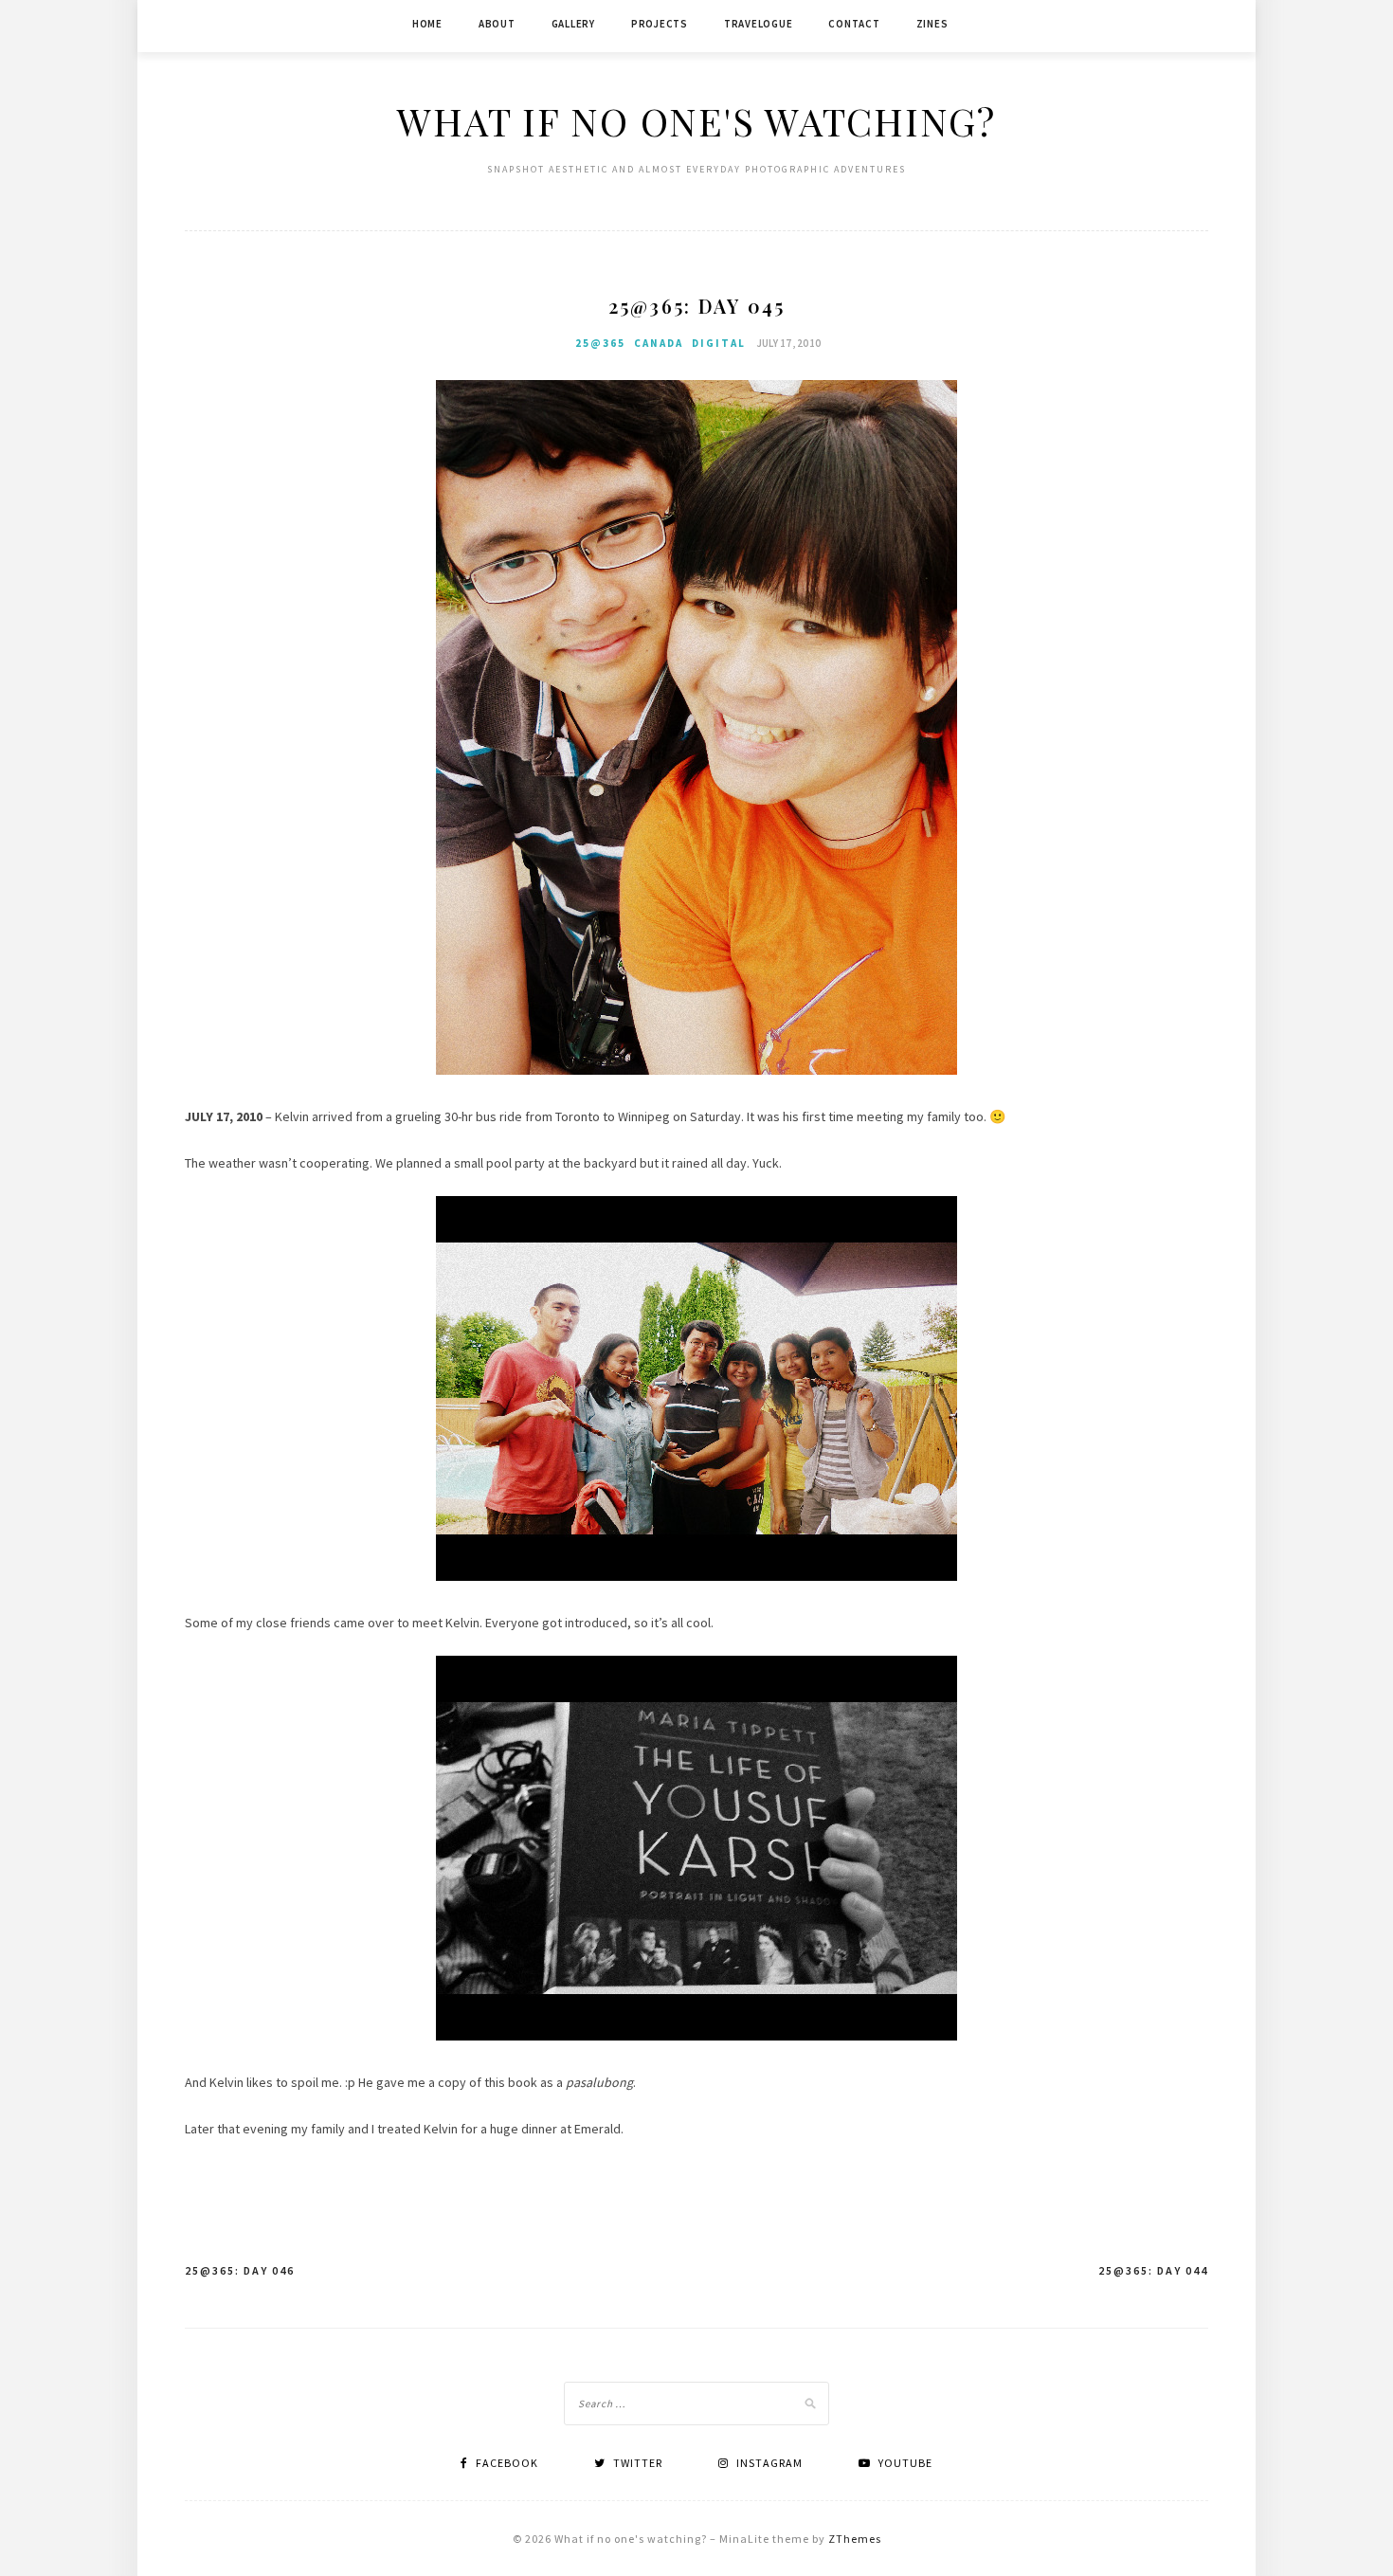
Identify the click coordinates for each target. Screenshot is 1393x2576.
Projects (660, 24)
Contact (854, 24)
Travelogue (759, 24)
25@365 (600, 343)
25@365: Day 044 (1153, 2270)
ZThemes (855, 2539)
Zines (932, 24)
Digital (719, 343)
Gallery (573, 24)
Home (427, 24)
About (497, 24)
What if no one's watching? (696, 121)
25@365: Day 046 (240, 2270)
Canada (659, 343)
